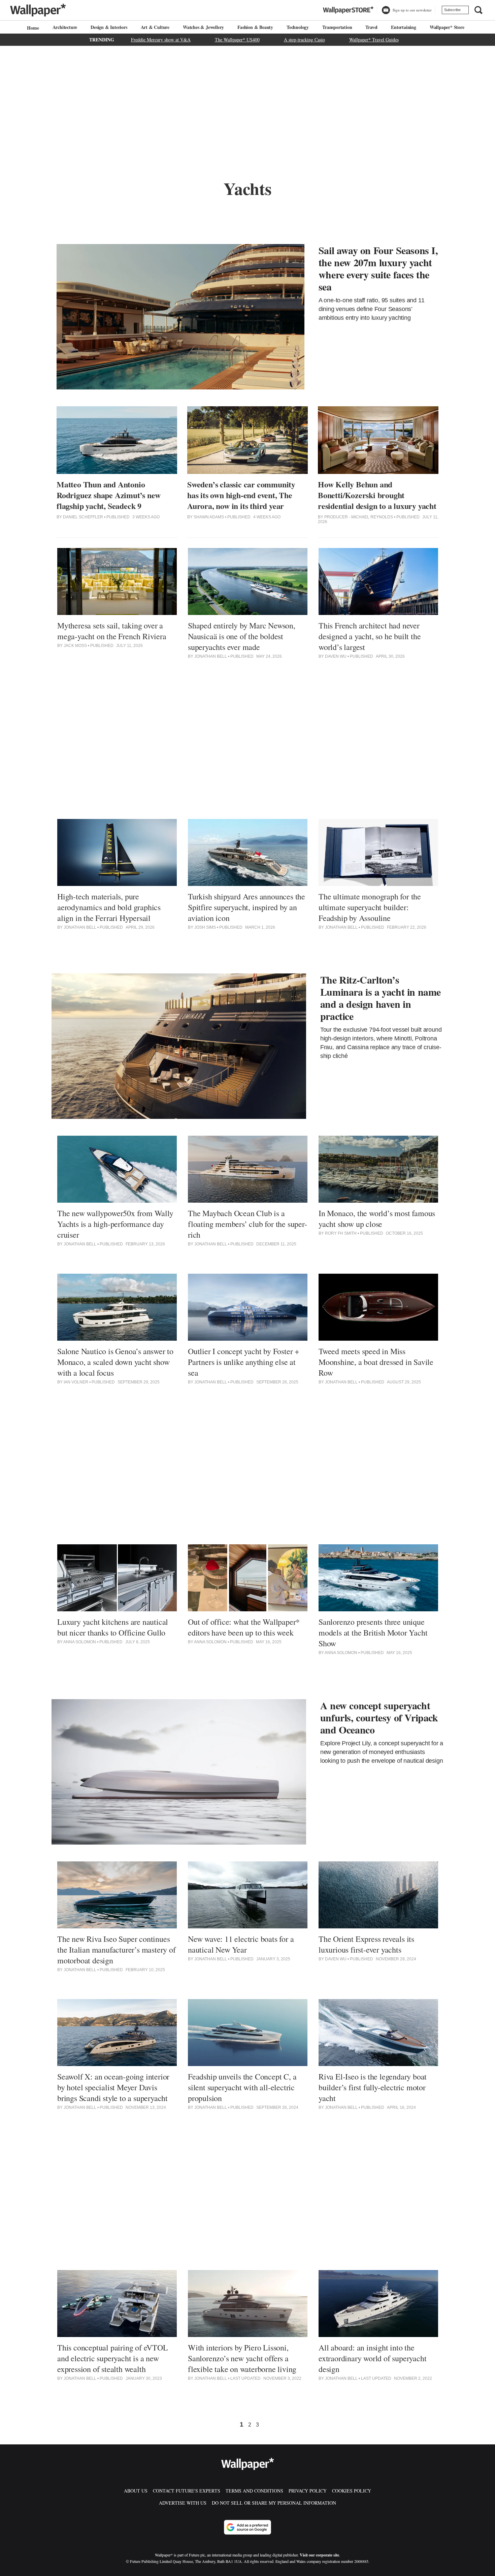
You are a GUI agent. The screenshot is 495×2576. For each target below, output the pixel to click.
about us (136, 2491)
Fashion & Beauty (255, 27)
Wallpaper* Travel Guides (374, 40)
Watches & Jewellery (203, 27)
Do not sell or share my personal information (274, 2503)
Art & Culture (155, 27)
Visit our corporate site (319, 2555)
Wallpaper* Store (447, 27)
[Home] (32, 28)
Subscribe (452, 10)
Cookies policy (352, 2491)
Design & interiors (109, 27)
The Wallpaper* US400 (237, 40)
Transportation (337, 27)
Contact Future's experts (187, 2491)
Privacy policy (308, 2491)
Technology (298, 27)
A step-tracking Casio (304, 40)
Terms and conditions (254, 2491)
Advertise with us (183, 2503)
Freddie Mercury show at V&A (161, 40)
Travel (371, 27)
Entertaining (404, 27)
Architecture (65, 27)
